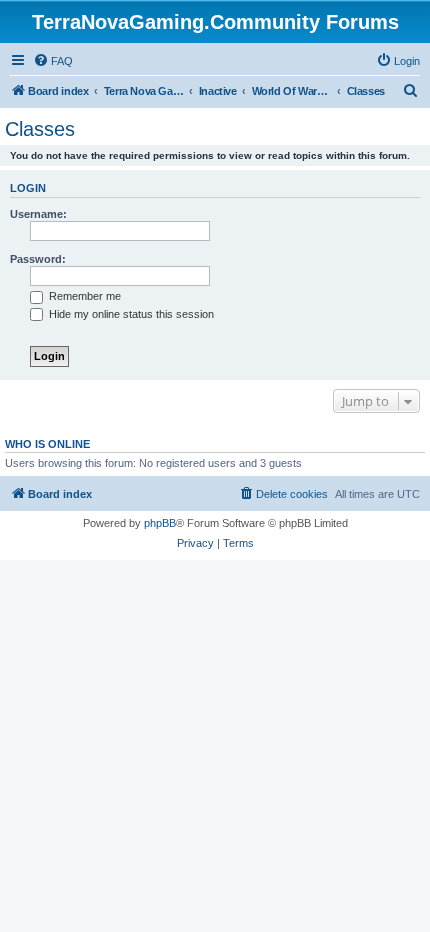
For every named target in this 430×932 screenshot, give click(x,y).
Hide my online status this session (130, 314)
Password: (38, 259)
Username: (38, 214)
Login (28, 188)
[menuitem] (53, 61)
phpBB (160, 523)
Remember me (83, 296)
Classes (40, 129)
